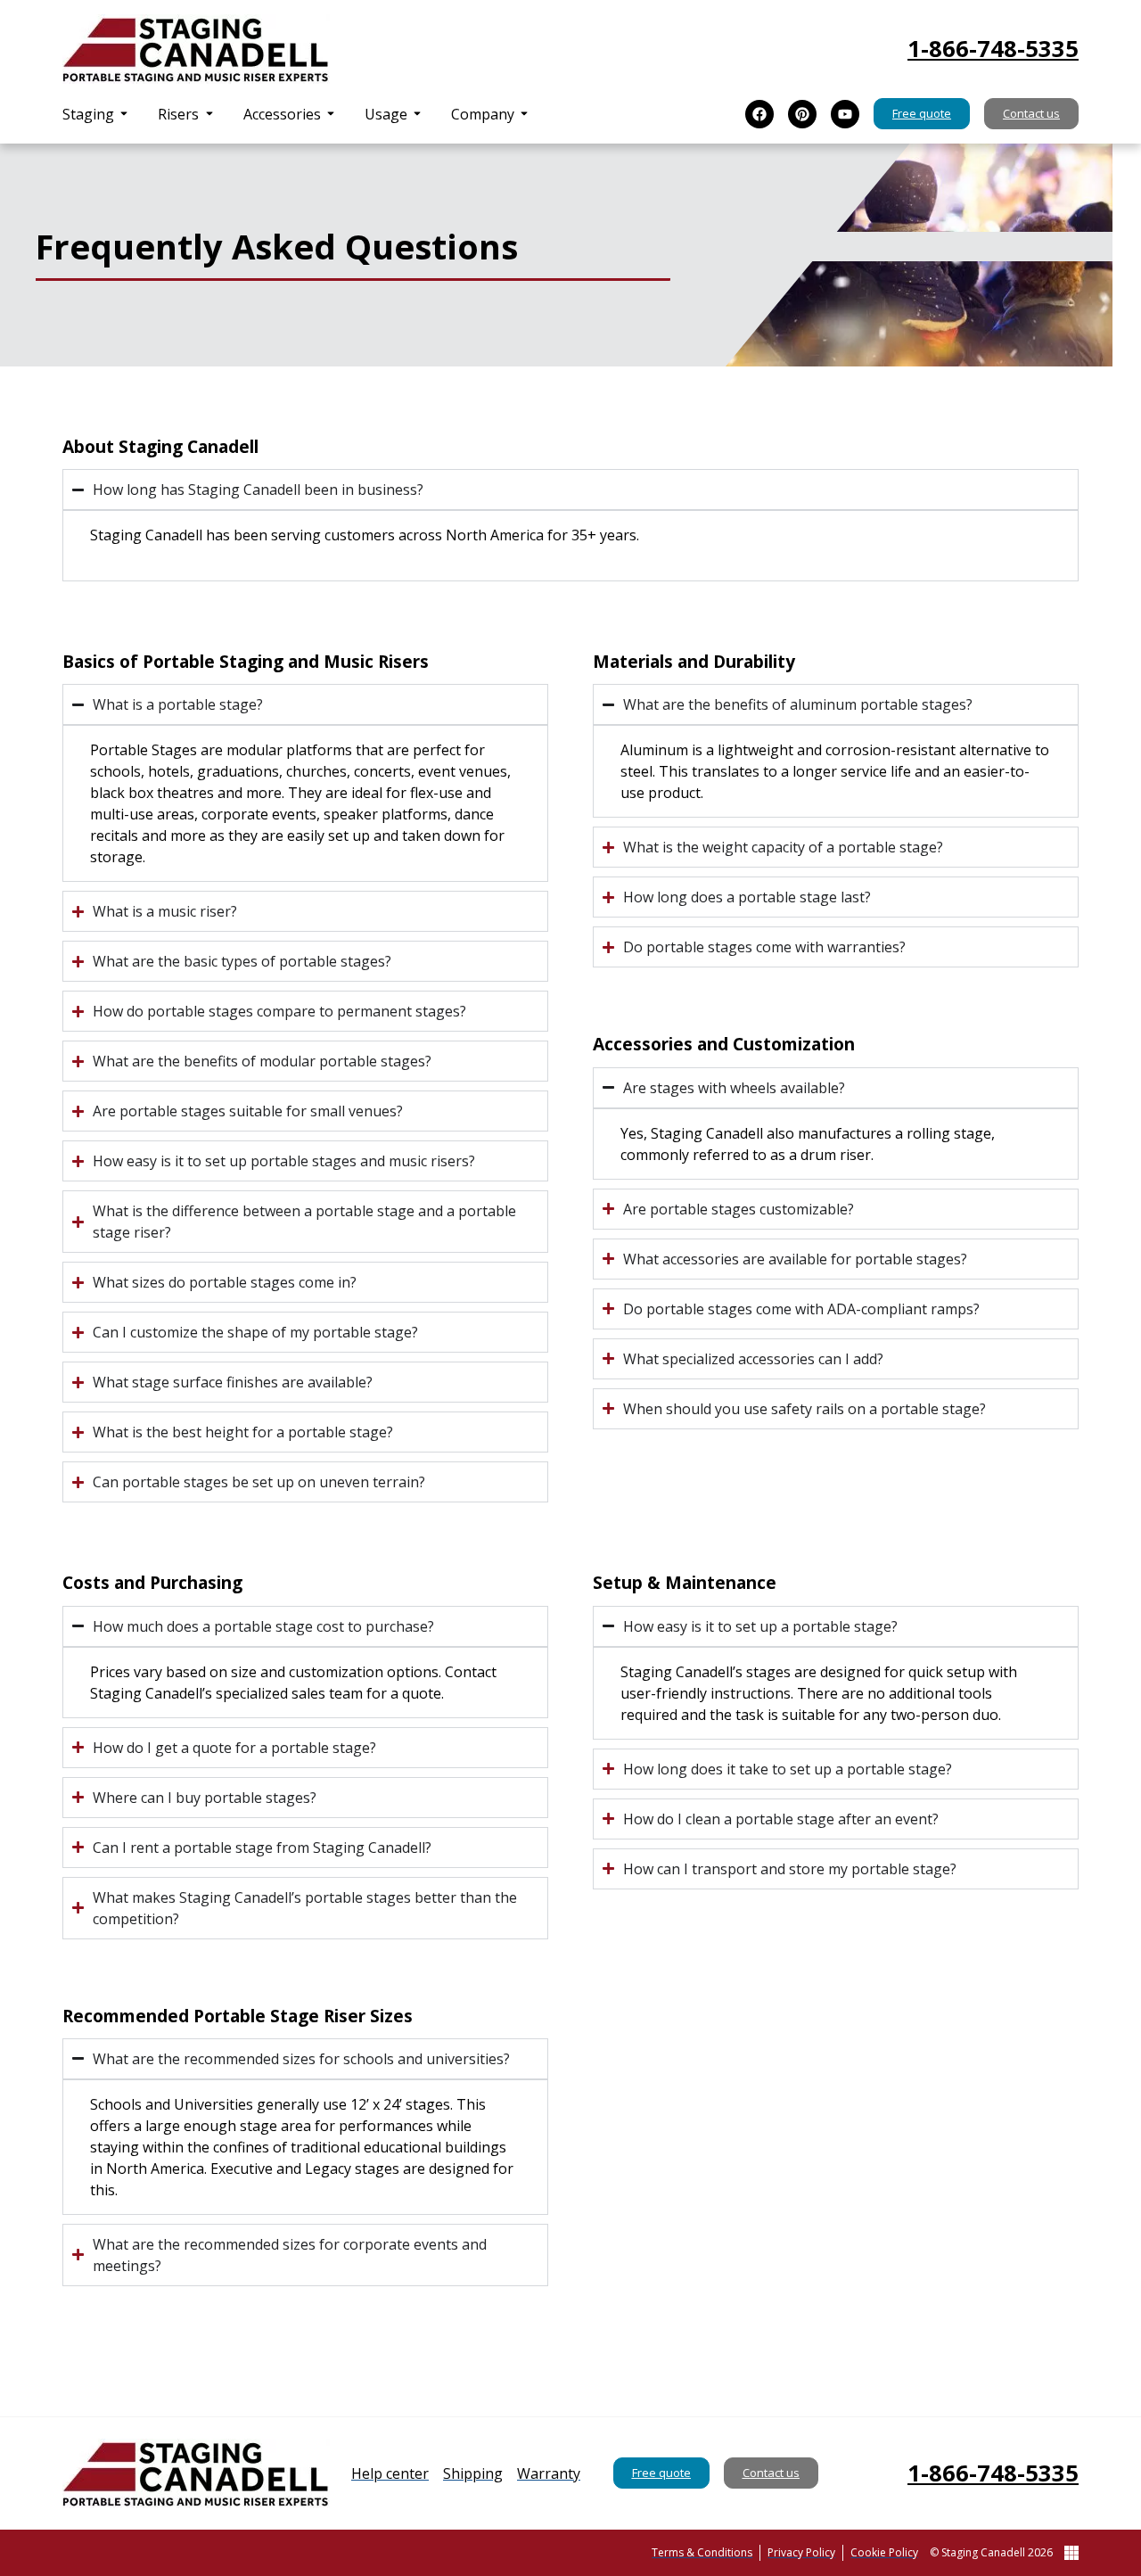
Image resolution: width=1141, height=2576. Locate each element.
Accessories (282, 114)
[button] (96, 114)
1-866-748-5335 (993, 49)
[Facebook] (759, 114)
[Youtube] (845, 114)
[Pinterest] (802, 114)
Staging (88, 114)
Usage (386, 114)
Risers (178, 114)
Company (483, 114)
